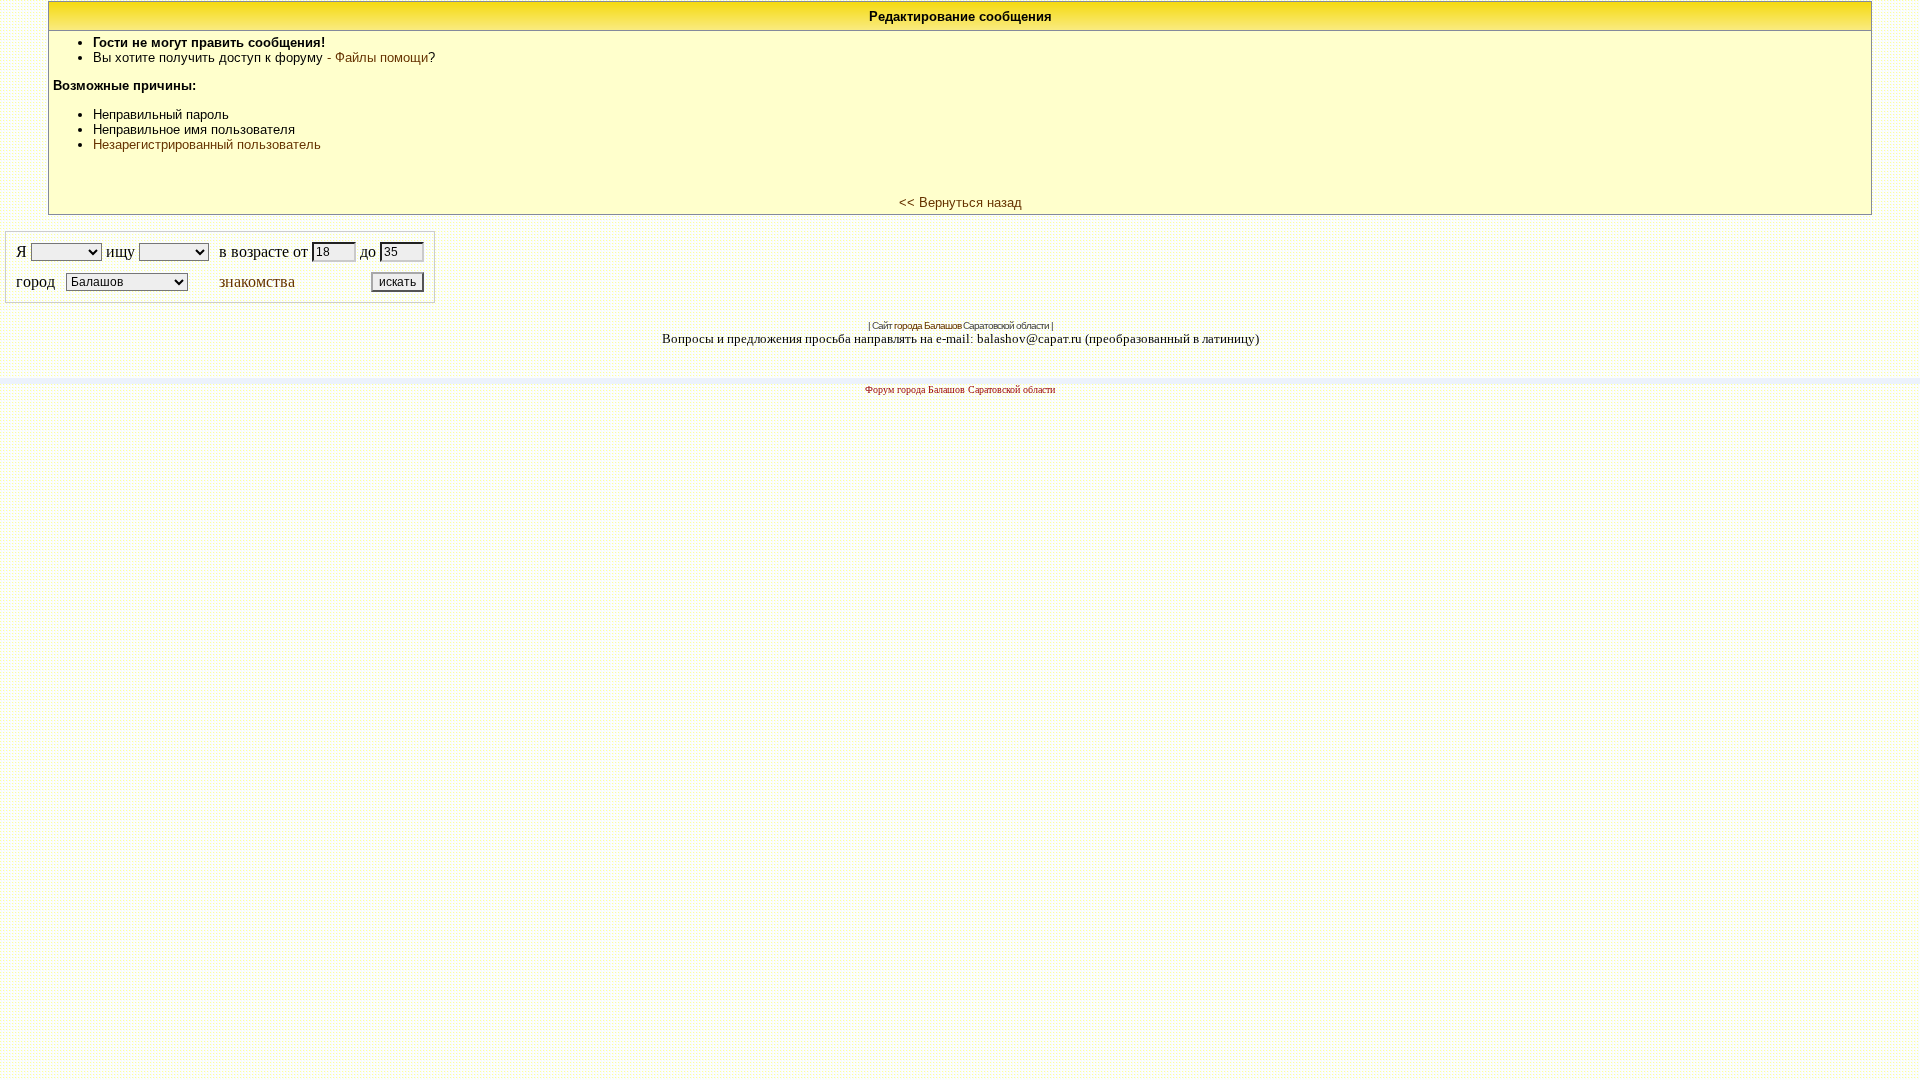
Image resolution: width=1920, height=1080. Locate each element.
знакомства (257, 281)
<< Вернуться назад (960, 202)
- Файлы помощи (377, 57)
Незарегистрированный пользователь (207, 144)
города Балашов (927, 325)
